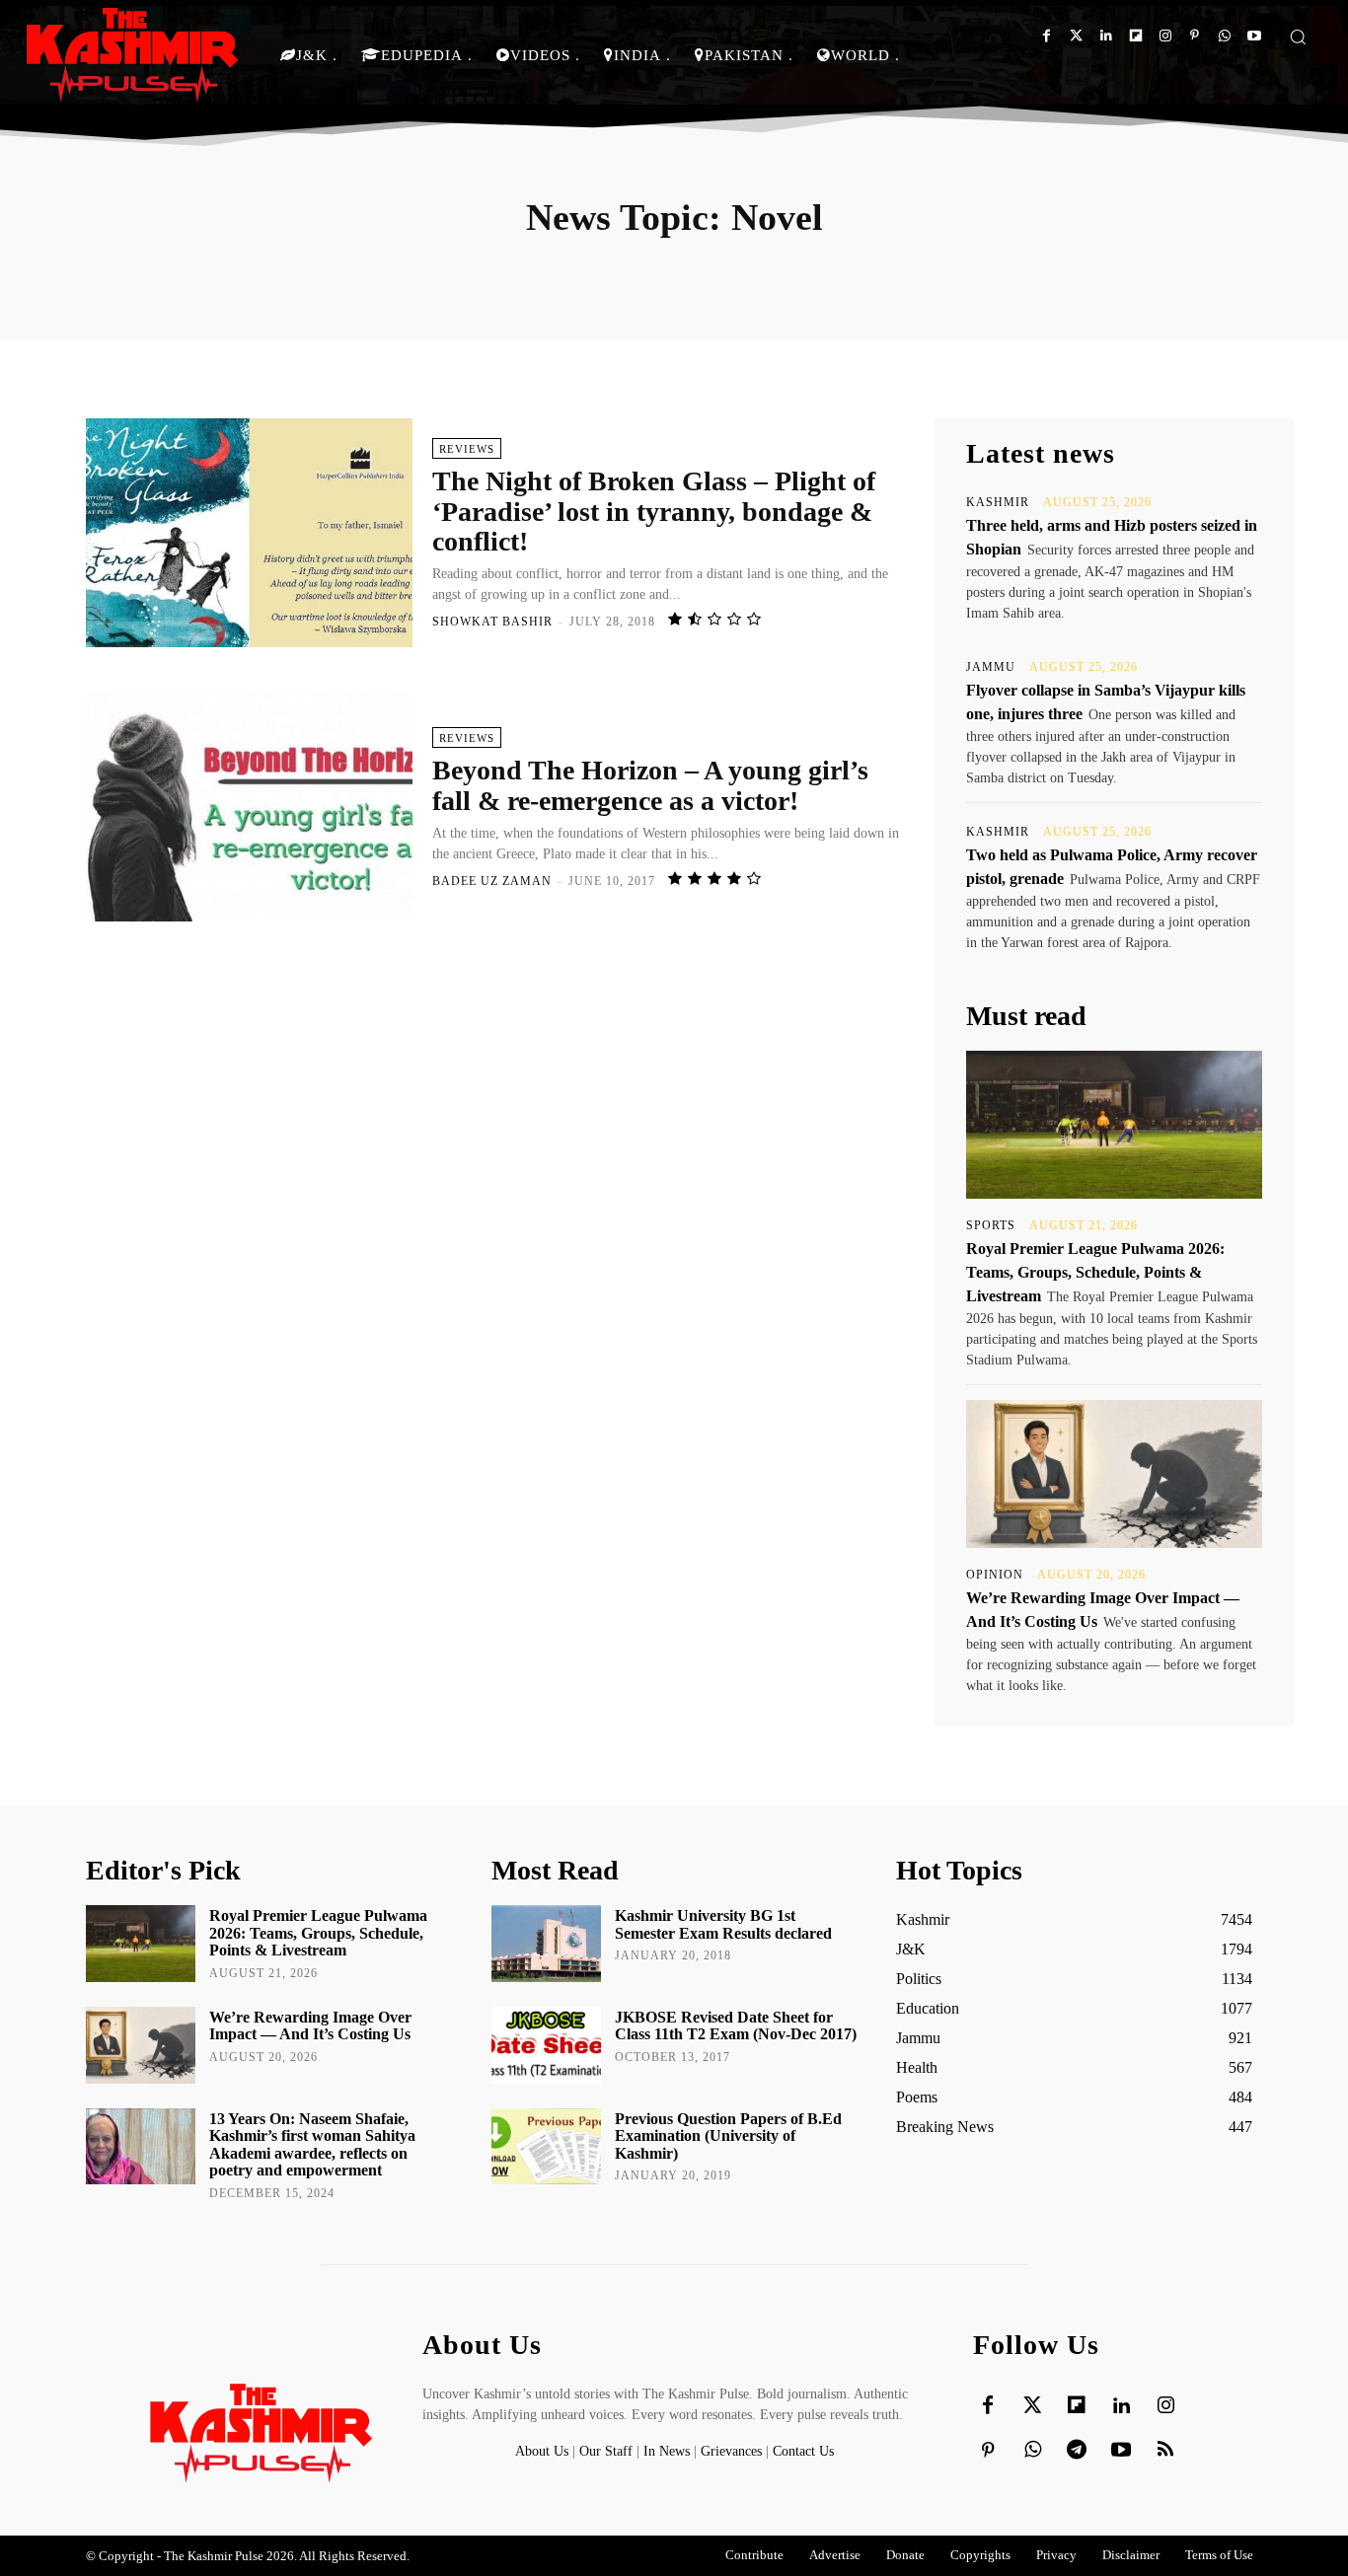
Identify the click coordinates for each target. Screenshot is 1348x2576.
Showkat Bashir (492, 622)
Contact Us (803, 2451)
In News (667, 2451)
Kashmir (998, 502)
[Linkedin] (1106, 36)
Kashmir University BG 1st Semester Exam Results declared (723, 1924)
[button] (1298, 37)
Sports (991, 1225)
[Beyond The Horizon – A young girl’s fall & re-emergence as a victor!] (249, 807)
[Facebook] (1047, 36)
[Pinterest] (1195, 36)
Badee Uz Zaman (492, 881)
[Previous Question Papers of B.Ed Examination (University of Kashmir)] (546, 2147)
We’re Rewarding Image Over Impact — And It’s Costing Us (310, 2026)
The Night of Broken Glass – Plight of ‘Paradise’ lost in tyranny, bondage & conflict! (654, 512)
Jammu (991, 667)
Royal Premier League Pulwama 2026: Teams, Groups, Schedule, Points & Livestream (1095, 1272)
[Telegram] (1077, 2451)
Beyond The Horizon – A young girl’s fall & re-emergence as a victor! (650, 785)
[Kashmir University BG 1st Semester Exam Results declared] (546, 1944)
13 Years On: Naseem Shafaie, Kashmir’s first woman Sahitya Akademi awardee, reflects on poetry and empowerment (312, 2145)
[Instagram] (1165, 36)
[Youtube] (1254, 36)
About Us (544, 2451)
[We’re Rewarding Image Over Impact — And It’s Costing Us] (1114, 1474)
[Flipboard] (1135, 36)
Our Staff (606, 2451)
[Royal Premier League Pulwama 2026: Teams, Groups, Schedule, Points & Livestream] (1114, 1125)
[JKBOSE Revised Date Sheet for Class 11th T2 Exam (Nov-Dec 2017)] (546, 2045)
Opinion (995, 1575)
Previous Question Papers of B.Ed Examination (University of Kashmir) (728, 2136)
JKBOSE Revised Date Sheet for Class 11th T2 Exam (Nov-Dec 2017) (736, 2026)
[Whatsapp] (1224, 36)
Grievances (731, 2451)
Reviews (467, 449)
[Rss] (1165, 2451)
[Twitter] (1076, 36)
